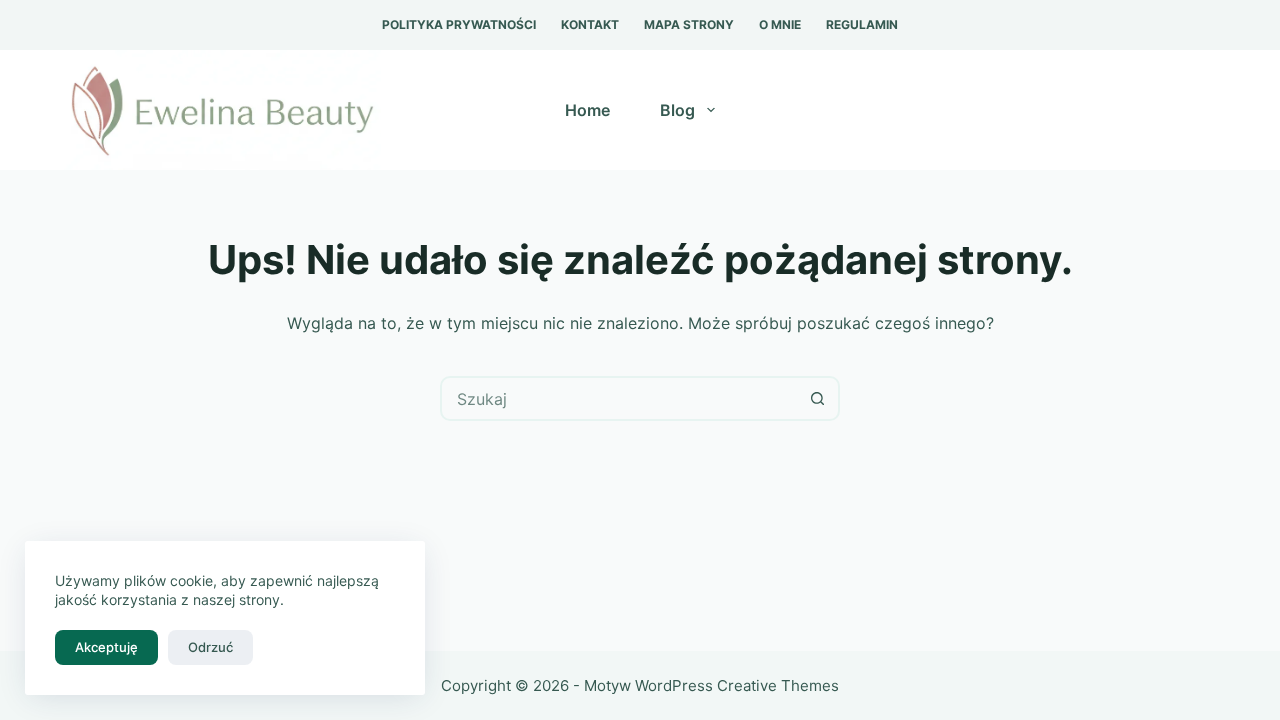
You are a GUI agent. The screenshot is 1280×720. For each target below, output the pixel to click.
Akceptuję (106, 647)
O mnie (780, 24)
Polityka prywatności (459, 24)
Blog (677, 110)
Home (587, 110)
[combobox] (619, 398)
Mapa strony (689, 24)
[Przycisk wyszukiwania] (817, 398)
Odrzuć (210, 647)
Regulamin (862, 24)
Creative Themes (778, 685)
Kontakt (590, 24)
